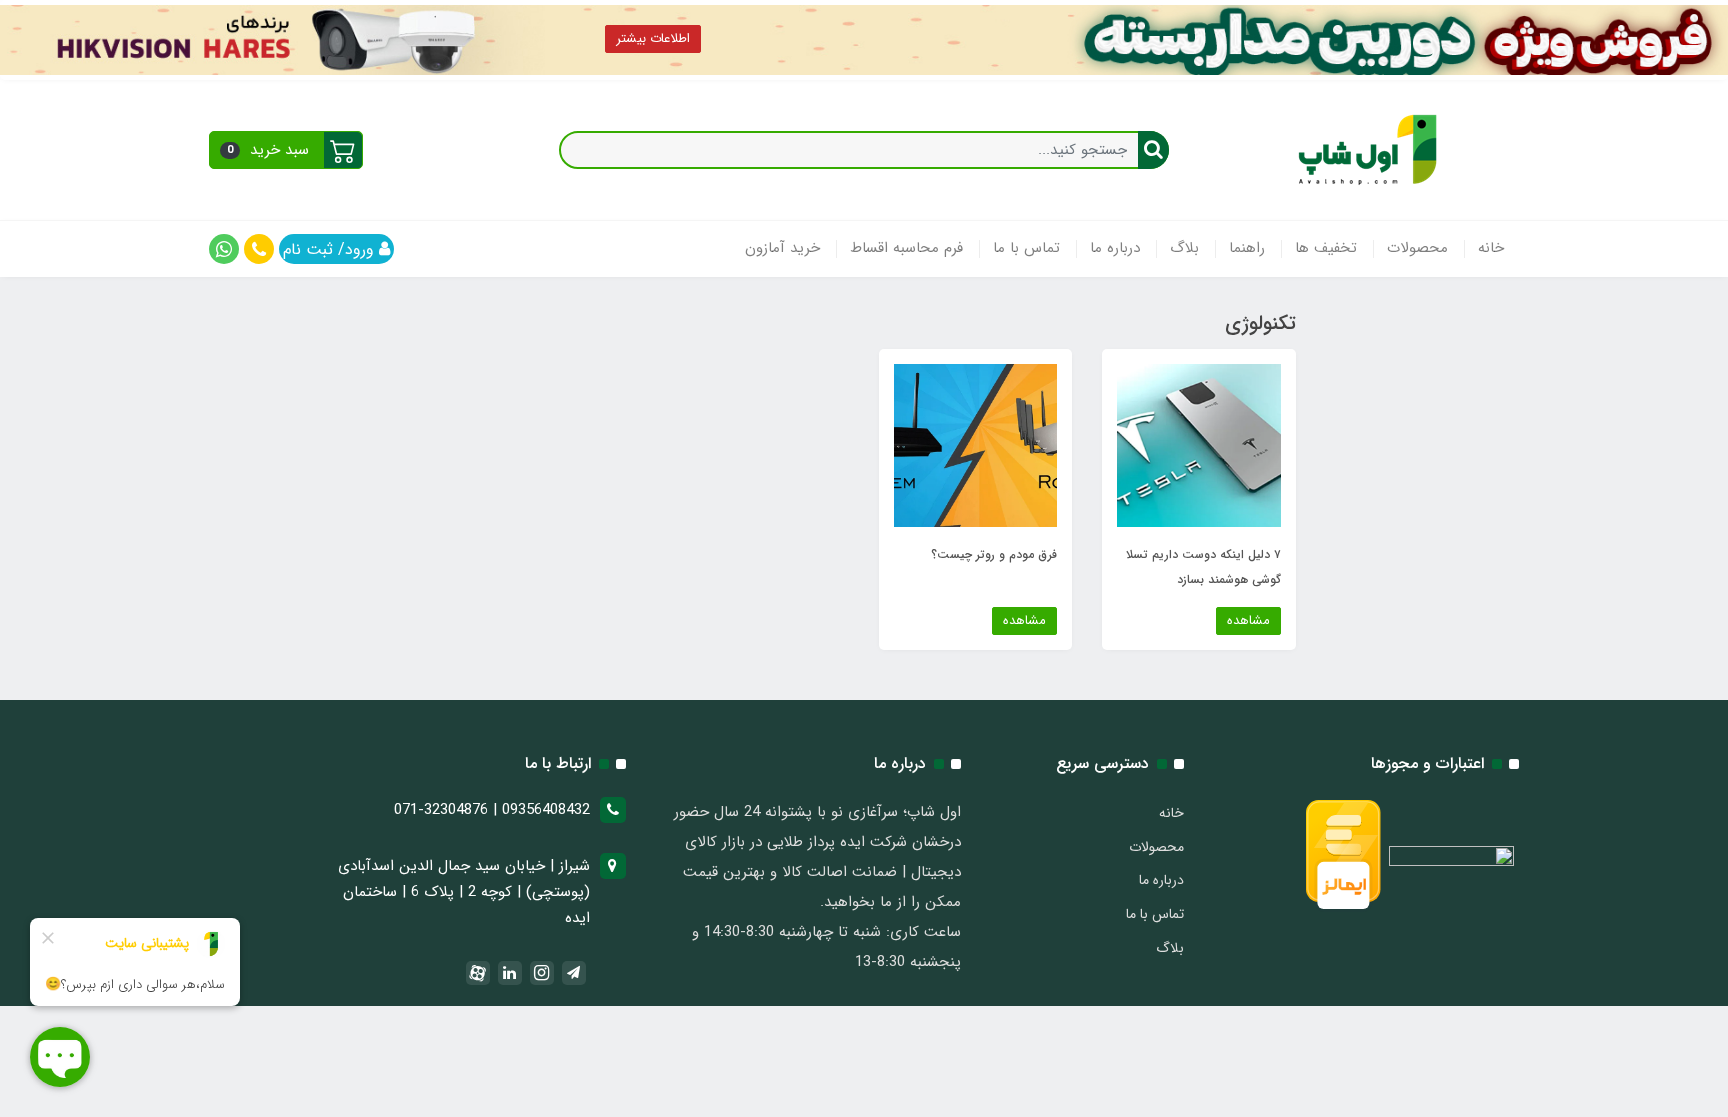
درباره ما (1115, 248)
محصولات (1417, 248)
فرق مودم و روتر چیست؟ (994, 554)
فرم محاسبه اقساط (906, 248)
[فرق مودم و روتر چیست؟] (975, 445)
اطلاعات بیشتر (653, 38)
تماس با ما (1026, 248)
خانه (1491, 248)
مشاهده (1248, 620)
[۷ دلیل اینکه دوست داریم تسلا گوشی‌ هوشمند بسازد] (1198, 445)
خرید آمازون (782, 248)
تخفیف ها (1326, 248)
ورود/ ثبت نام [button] (331, 249)
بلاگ (1184, 248)
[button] (286, 150)
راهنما (1247, 248)
